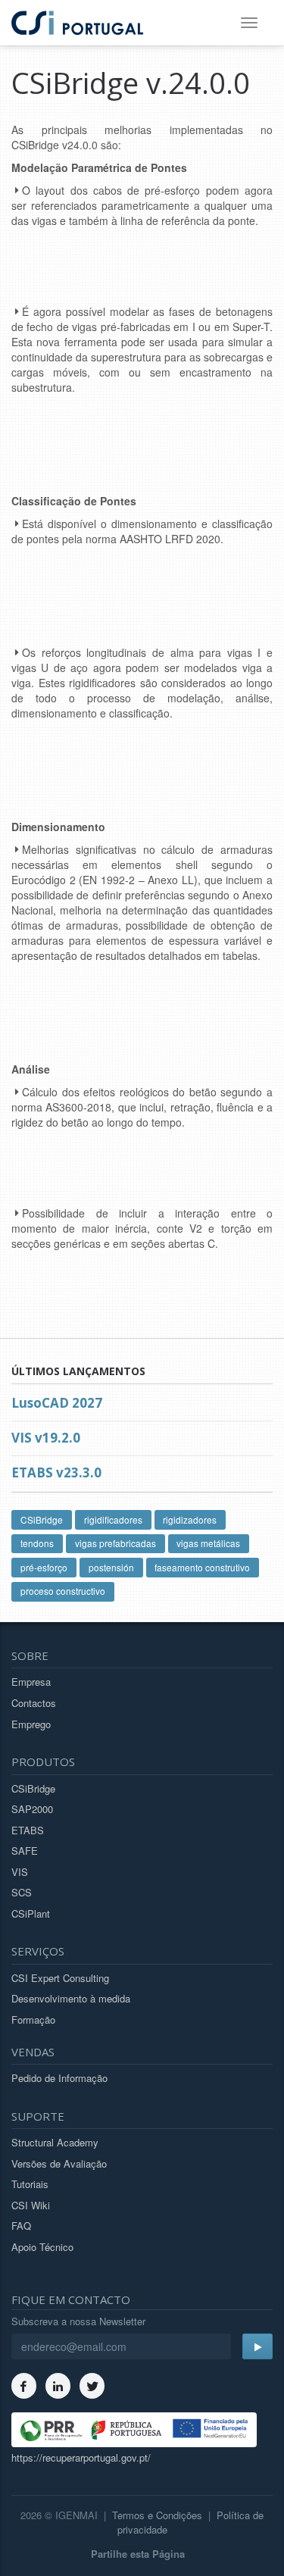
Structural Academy (55, 2142)
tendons (37, 1543)
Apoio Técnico (42, 2247)
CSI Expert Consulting (60, 1978)
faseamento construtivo (202, 1567)
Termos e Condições (157, 2515)
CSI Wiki (31, 2205)
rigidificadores (113, 1519)
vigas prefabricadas (115, 1543)
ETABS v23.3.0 (56, 1472)
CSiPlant (31, 1913)
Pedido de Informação (59, 2078)
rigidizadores (190, 1519)
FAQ (21, 2226)
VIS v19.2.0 (46, 1438)
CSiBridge (42, 1519)
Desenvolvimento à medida (71, 1998)
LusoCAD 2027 (57, 1403)
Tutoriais (30, 2184)
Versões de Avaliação (59, 2163)
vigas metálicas (208, 1543)
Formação (33, 2020)
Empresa (31, 1682)
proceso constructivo (63, 1591)
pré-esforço (44, 1567)
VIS (20, 1872)
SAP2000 (32, 1809)
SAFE (25, 1851)
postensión (111, 1567)
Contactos (34, 1703)
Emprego (31, 1724)
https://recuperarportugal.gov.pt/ (81, 2457)
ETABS (28, 1830)
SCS (22, 1892)
